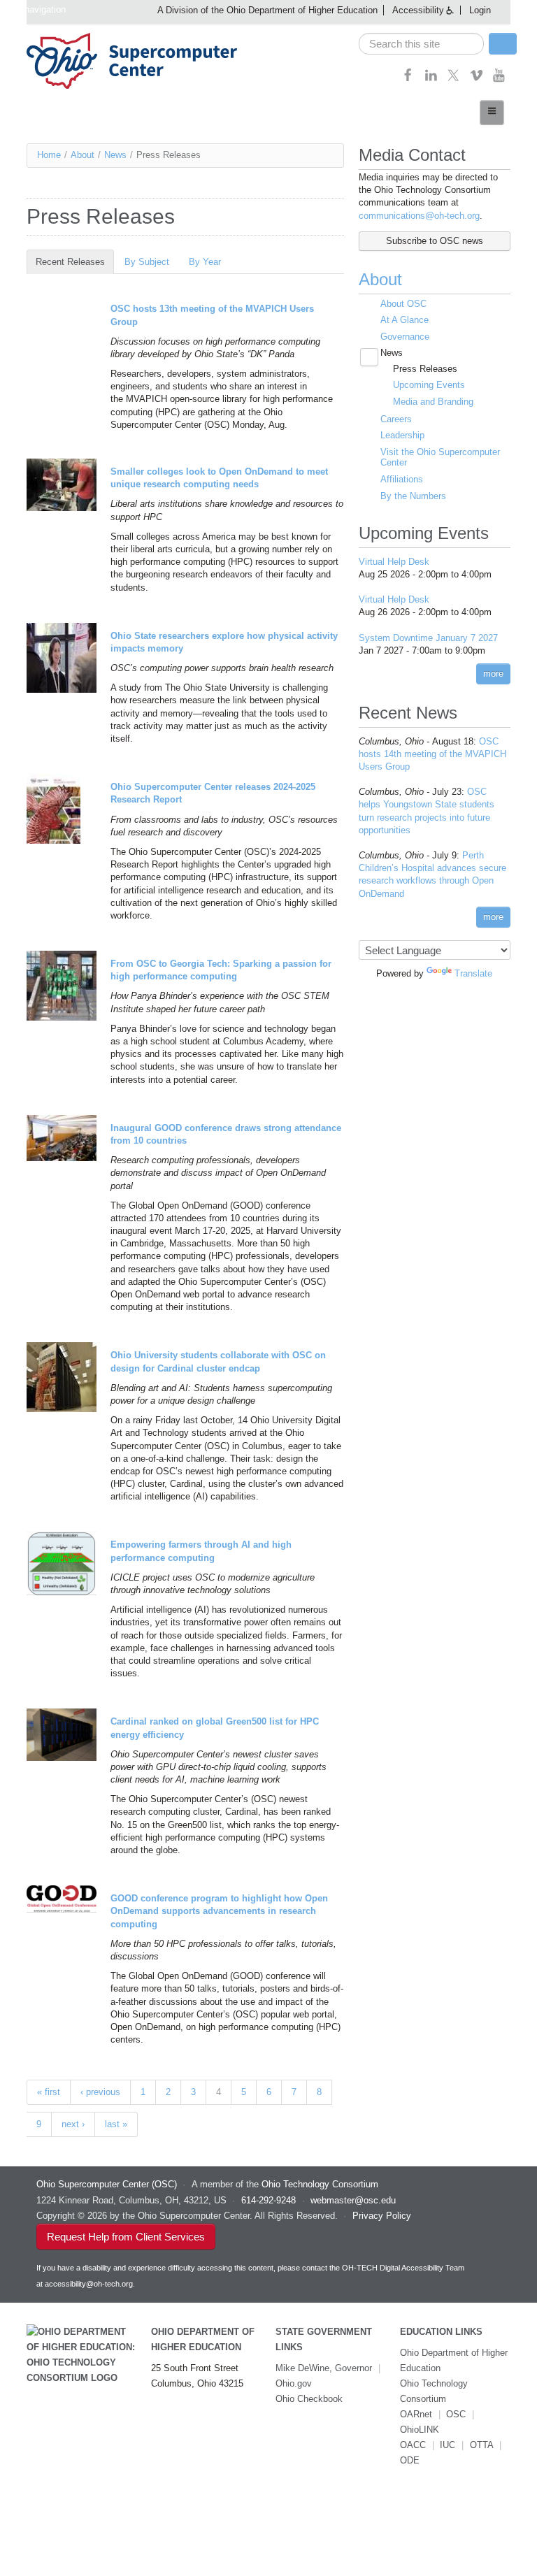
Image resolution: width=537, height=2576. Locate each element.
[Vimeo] (477, 79)
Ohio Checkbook (309, 2399)
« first (49, 2092)
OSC (456, 2414)
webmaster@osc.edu (353, 2200)
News (115, 155)
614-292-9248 (268, 2200)
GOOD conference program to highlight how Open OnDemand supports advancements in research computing (219, 1911)
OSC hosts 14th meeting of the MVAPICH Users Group (432, 754)
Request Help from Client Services (126, 2237)
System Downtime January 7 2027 (428, 638)
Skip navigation (35, 9)
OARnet (416, 2414)
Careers (396, 419)
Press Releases (425, 369)
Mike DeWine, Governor (324, 2368)
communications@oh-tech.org (419, 216)
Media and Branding (433, 402)
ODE (410, 2460)
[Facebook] (408, 79)
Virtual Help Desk (394, 562)
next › (73, 2124)
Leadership (402, 435)
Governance (405, 337)
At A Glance (404, 320)
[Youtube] (499, 79)
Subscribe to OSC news (435, 241)
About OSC (403, 304)
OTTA (482, 2445)
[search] (421, 44)
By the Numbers (413, 496)
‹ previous (100, 2092)
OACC (413, 2445)
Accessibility (418, 10)
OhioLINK (420, 2430)
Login (480, 10)
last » (116, 2124)
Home (49, 155)
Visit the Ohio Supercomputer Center (440, 458)
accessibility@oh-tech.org (89, 2284)
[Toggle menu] (492, 113)
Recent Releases (75, 262)
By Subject (147, 262)
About (83, 155)
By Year (205, 262)
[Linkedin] (431, 79)
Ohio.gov (294, 2383)
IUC (447, 2445)
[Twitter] (453, 79)
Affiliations (402, 479)
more (493, 674)
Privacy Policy (382, 2216)
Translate (473, 973)
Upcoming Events (429, 385)
